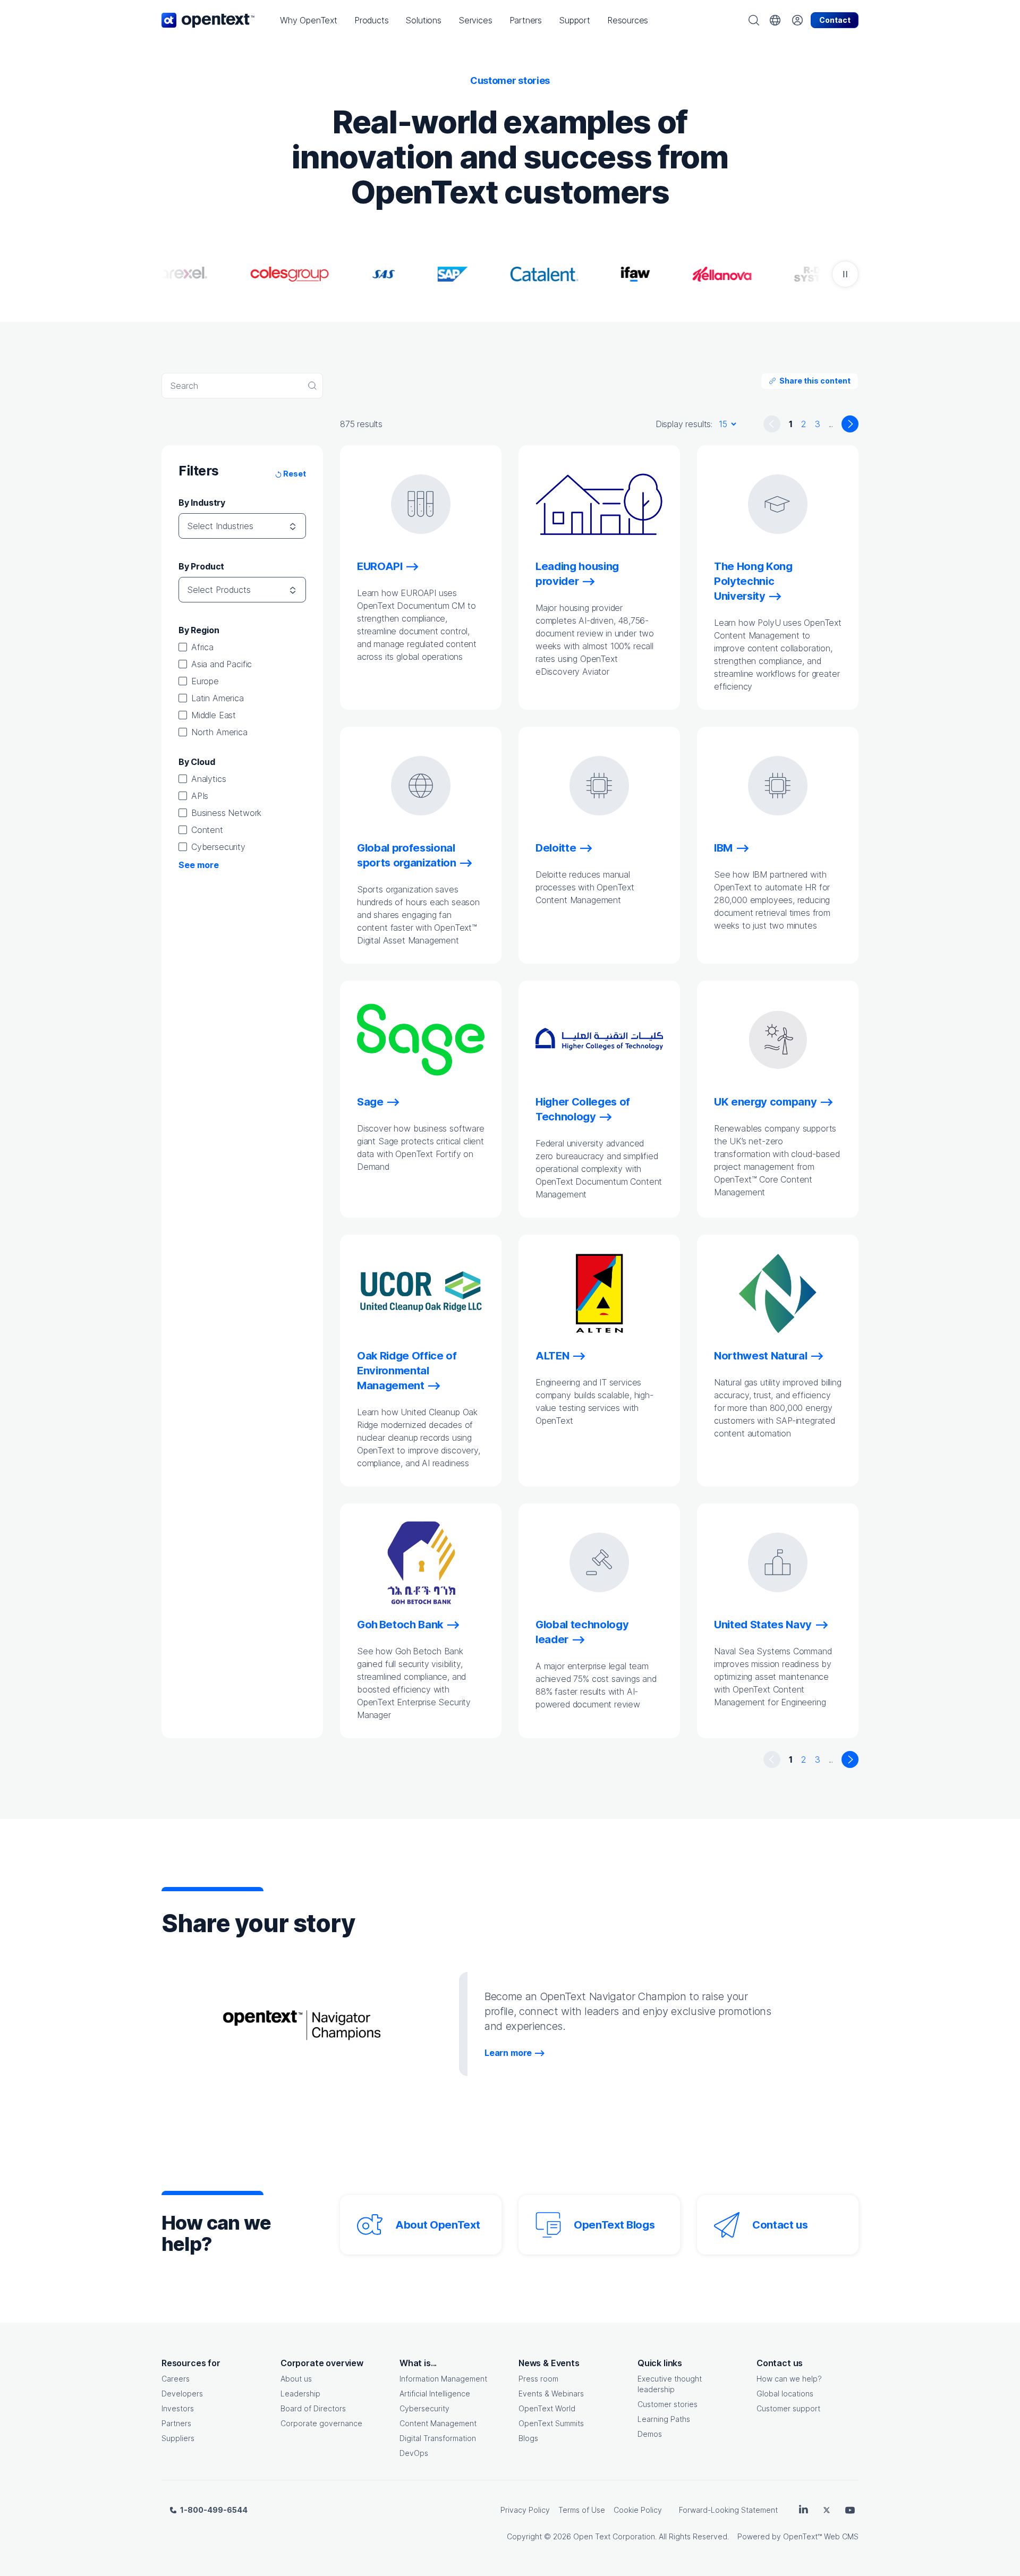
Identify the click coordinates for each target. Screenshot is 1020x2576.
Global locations (785, 2394)
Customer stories (668, 2404)
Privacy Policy (525, 2510)
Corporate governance (321, 2423)
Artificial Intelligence (435, 2394)
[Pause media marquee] (845, 274)
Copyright (524, 2536)
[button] (309, 20)
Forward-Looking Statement (728, 2510)
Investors (178, 2408)
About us (296, 2379)
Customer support (788, 2408)
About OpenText (437, 2225)
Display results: (684, 424)
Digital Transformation (438, 2438)
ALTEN (552, 1356)
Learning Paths (664, 2419)
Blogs (528, 2438)
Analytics (209, 779)
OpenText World (547, 2408)
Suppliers (178, 2438)
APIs (200, 796)
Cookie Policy (638, 2510)
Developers (182, 2394)
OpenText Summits (551, 2423)
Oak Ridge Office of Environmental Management (407, 1371)
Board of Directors (313, 2408)
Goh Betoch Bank (400, 1625)
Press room (538, 2379)
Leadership (300, 2394)
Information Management (443, 2379)
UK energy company (765, 1102)
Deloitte (556, 848)
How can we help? (789, 2379)
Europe (205, 681)
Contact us (780, 2225)
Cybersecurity (218, 847)
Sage (370, 1102)
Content (207, 830)
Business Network (226, 813)
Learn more (508, 2053)
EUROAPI (380, 566)
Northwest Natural (760, 1356)
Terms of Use (582, 2510)
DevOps (414, 2453)
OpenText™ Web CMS (821, 2536)
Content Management (438, 2423)
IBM (723, 848)
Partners (176, 2423)
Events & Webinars (551, 2394)
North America (219, 732)
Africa (202, 647)
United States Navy (763, 1625)
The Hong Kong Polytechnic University (753, 581)
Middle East (214, 715)
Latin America (218, 698)
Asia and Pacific (222, 664)
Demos (650, 2434)
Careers (176, 2379)
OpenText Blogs (614, 2225)
